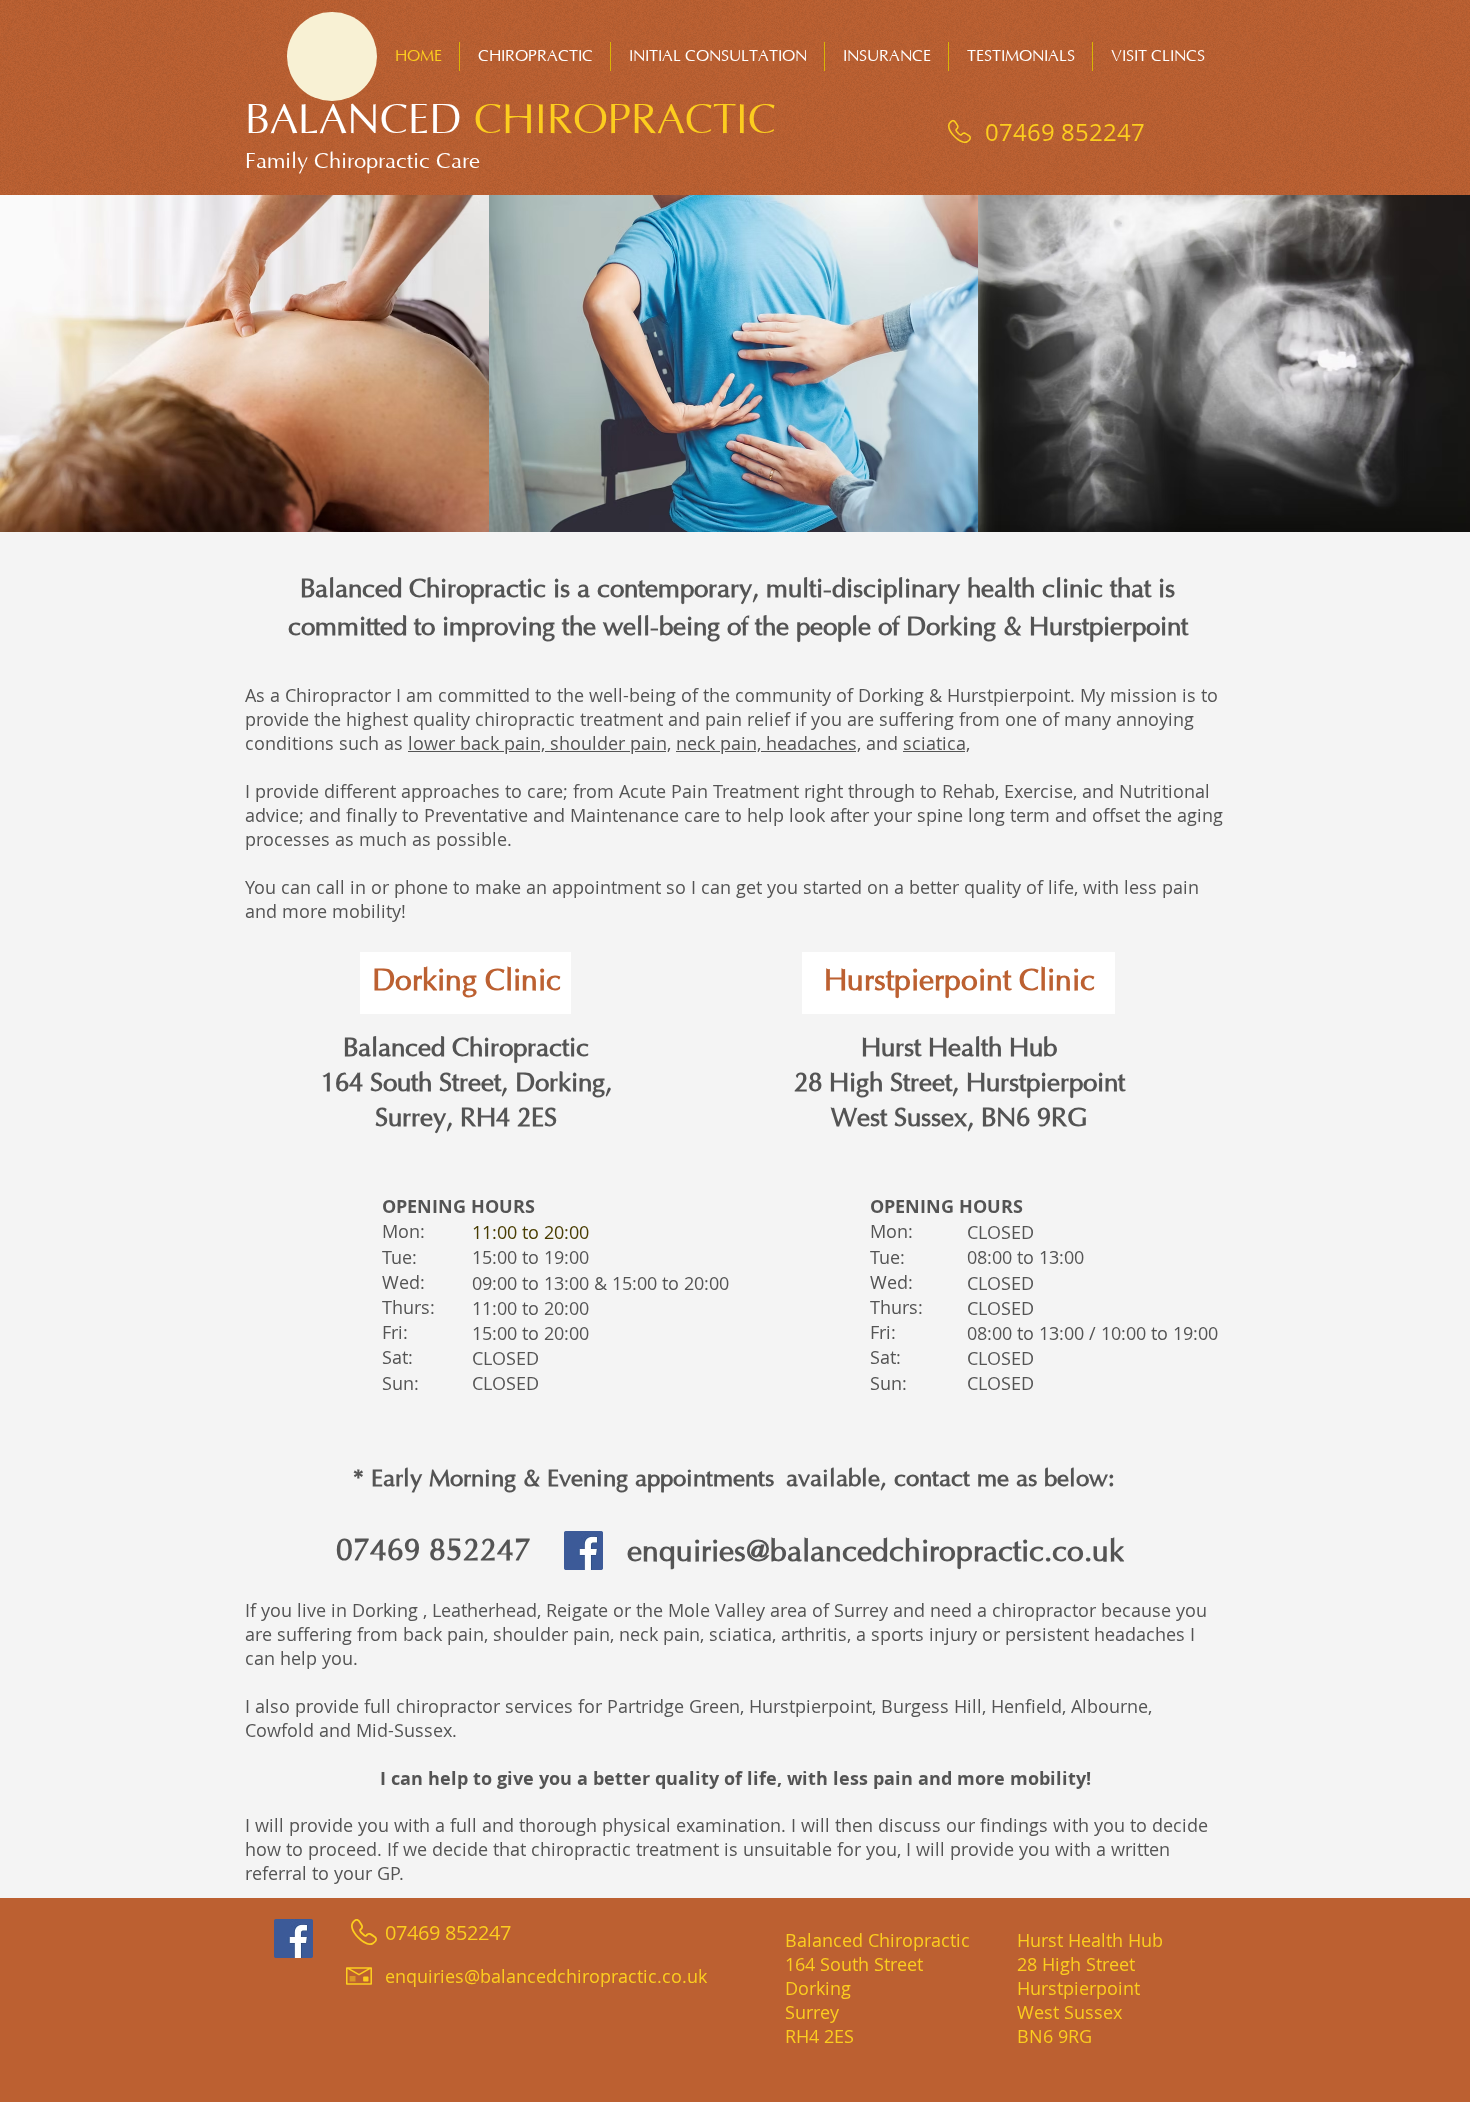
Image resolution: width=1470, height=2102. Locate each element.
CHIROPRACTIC (625, 120)
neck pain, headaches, (768, 743)
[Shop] (332, 56)
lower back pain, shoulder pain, (539, 743)
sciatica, (936, 743)
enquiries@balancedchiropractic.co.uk (875, 1552)
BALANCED (359, 120)
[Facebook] (583, 1550)
